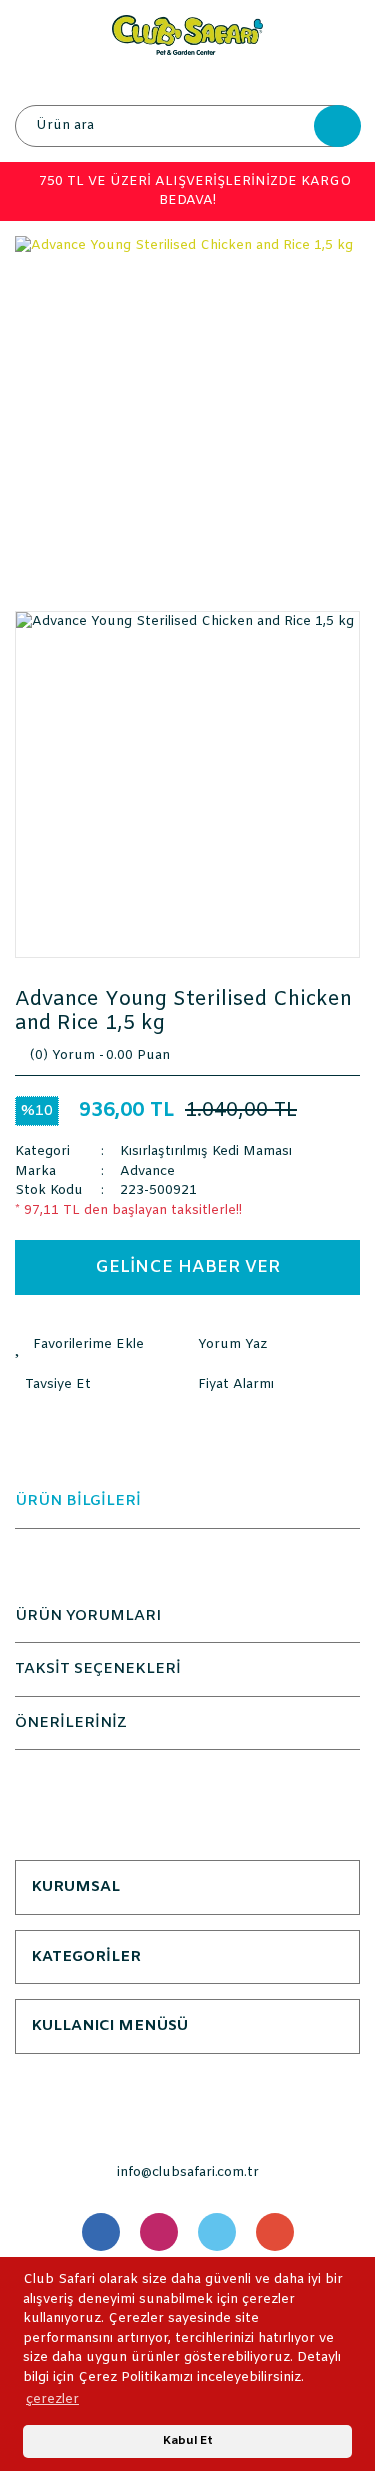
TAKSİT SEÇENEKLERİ (98, 1669)
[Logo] (187, 34)
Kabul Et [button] (188, 2441)
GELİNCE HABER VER (187, 1267)
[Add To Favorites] (101, 1345)
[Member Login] (187, 80)
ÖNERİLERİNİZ (71, 1723)
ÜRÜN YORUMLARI (88, 1616)
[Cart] (340, 80)
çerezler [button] (52, 2399)
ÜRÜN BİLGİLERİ (78, 1501)
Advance (147, 1171)
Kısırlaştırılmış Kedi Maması (206, 1151)
